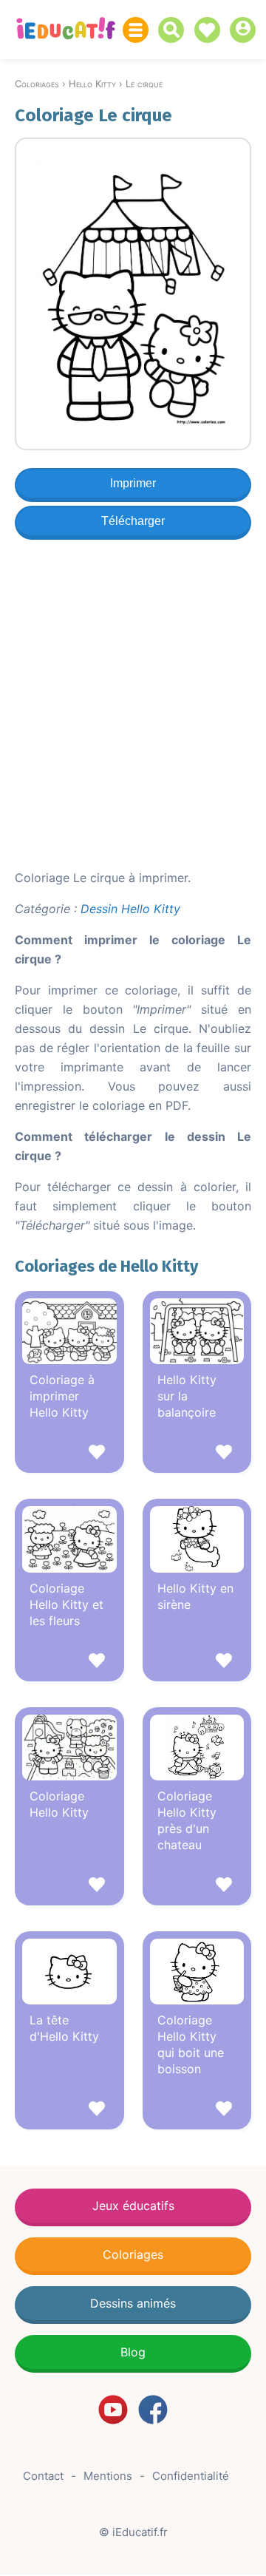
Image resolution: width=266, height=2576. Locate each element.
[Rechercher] (175, 30)
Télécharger (133, 521)
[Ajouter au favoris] (69, 1454)
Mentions (108, 2476)
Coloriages (133, 2254)
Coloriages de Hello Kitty (106, 1266)
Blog (133, 2352)
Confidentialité (191, 2476)
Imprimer (133, 483)
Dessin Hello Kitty (130, 909)
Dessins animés (133, 2303)
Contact (43, 2476)
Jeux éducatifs (133, 2206)
